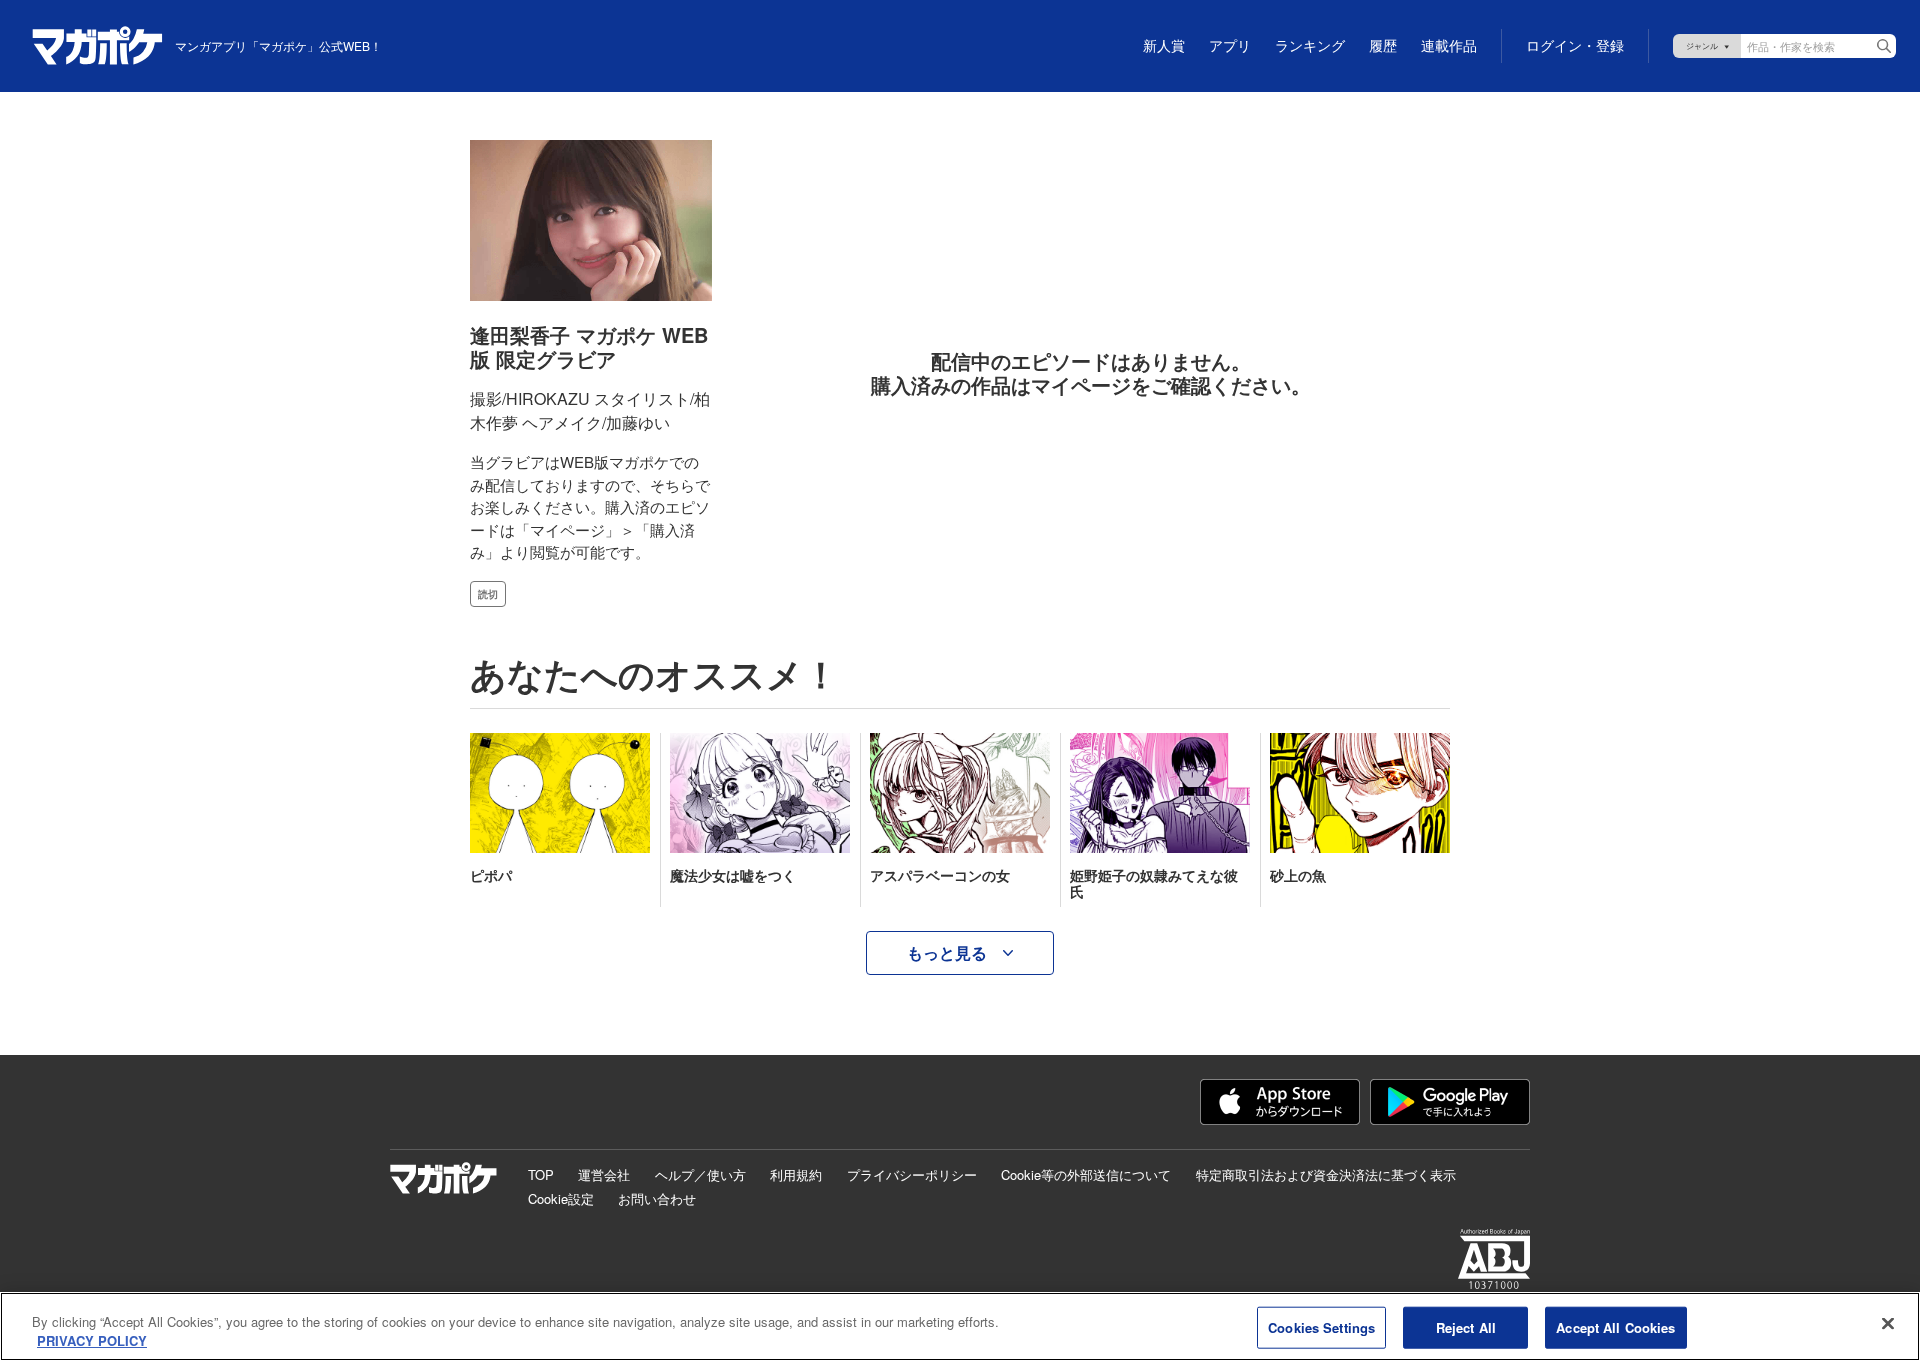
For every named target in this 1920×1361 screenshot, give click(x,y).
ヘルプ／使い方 (700, 1174)
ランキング (1310, 46)
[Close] (1888, 1324)
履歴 (1383, 46)
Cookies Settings (1321, 1327)
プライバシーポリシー (912, 1174)
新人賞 (1164, 46)
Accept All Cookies (1615, 1327)
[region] (960, 1326)
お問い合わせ (657, 1198)
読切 (488, 594)
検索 (1884, 46)
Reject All (1466, 1327)
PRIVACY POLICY (92, 1340)
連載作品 (1449, 46)
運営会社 (604, 1174)
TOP (541, 1174)
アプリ (1230, 46)
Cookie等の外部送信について (1086, 1174)
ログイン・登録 (1575, 46)
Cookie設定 (561, 1198)
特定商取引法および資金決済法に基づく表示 (1326, 1174)
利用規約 (796, 1174)
